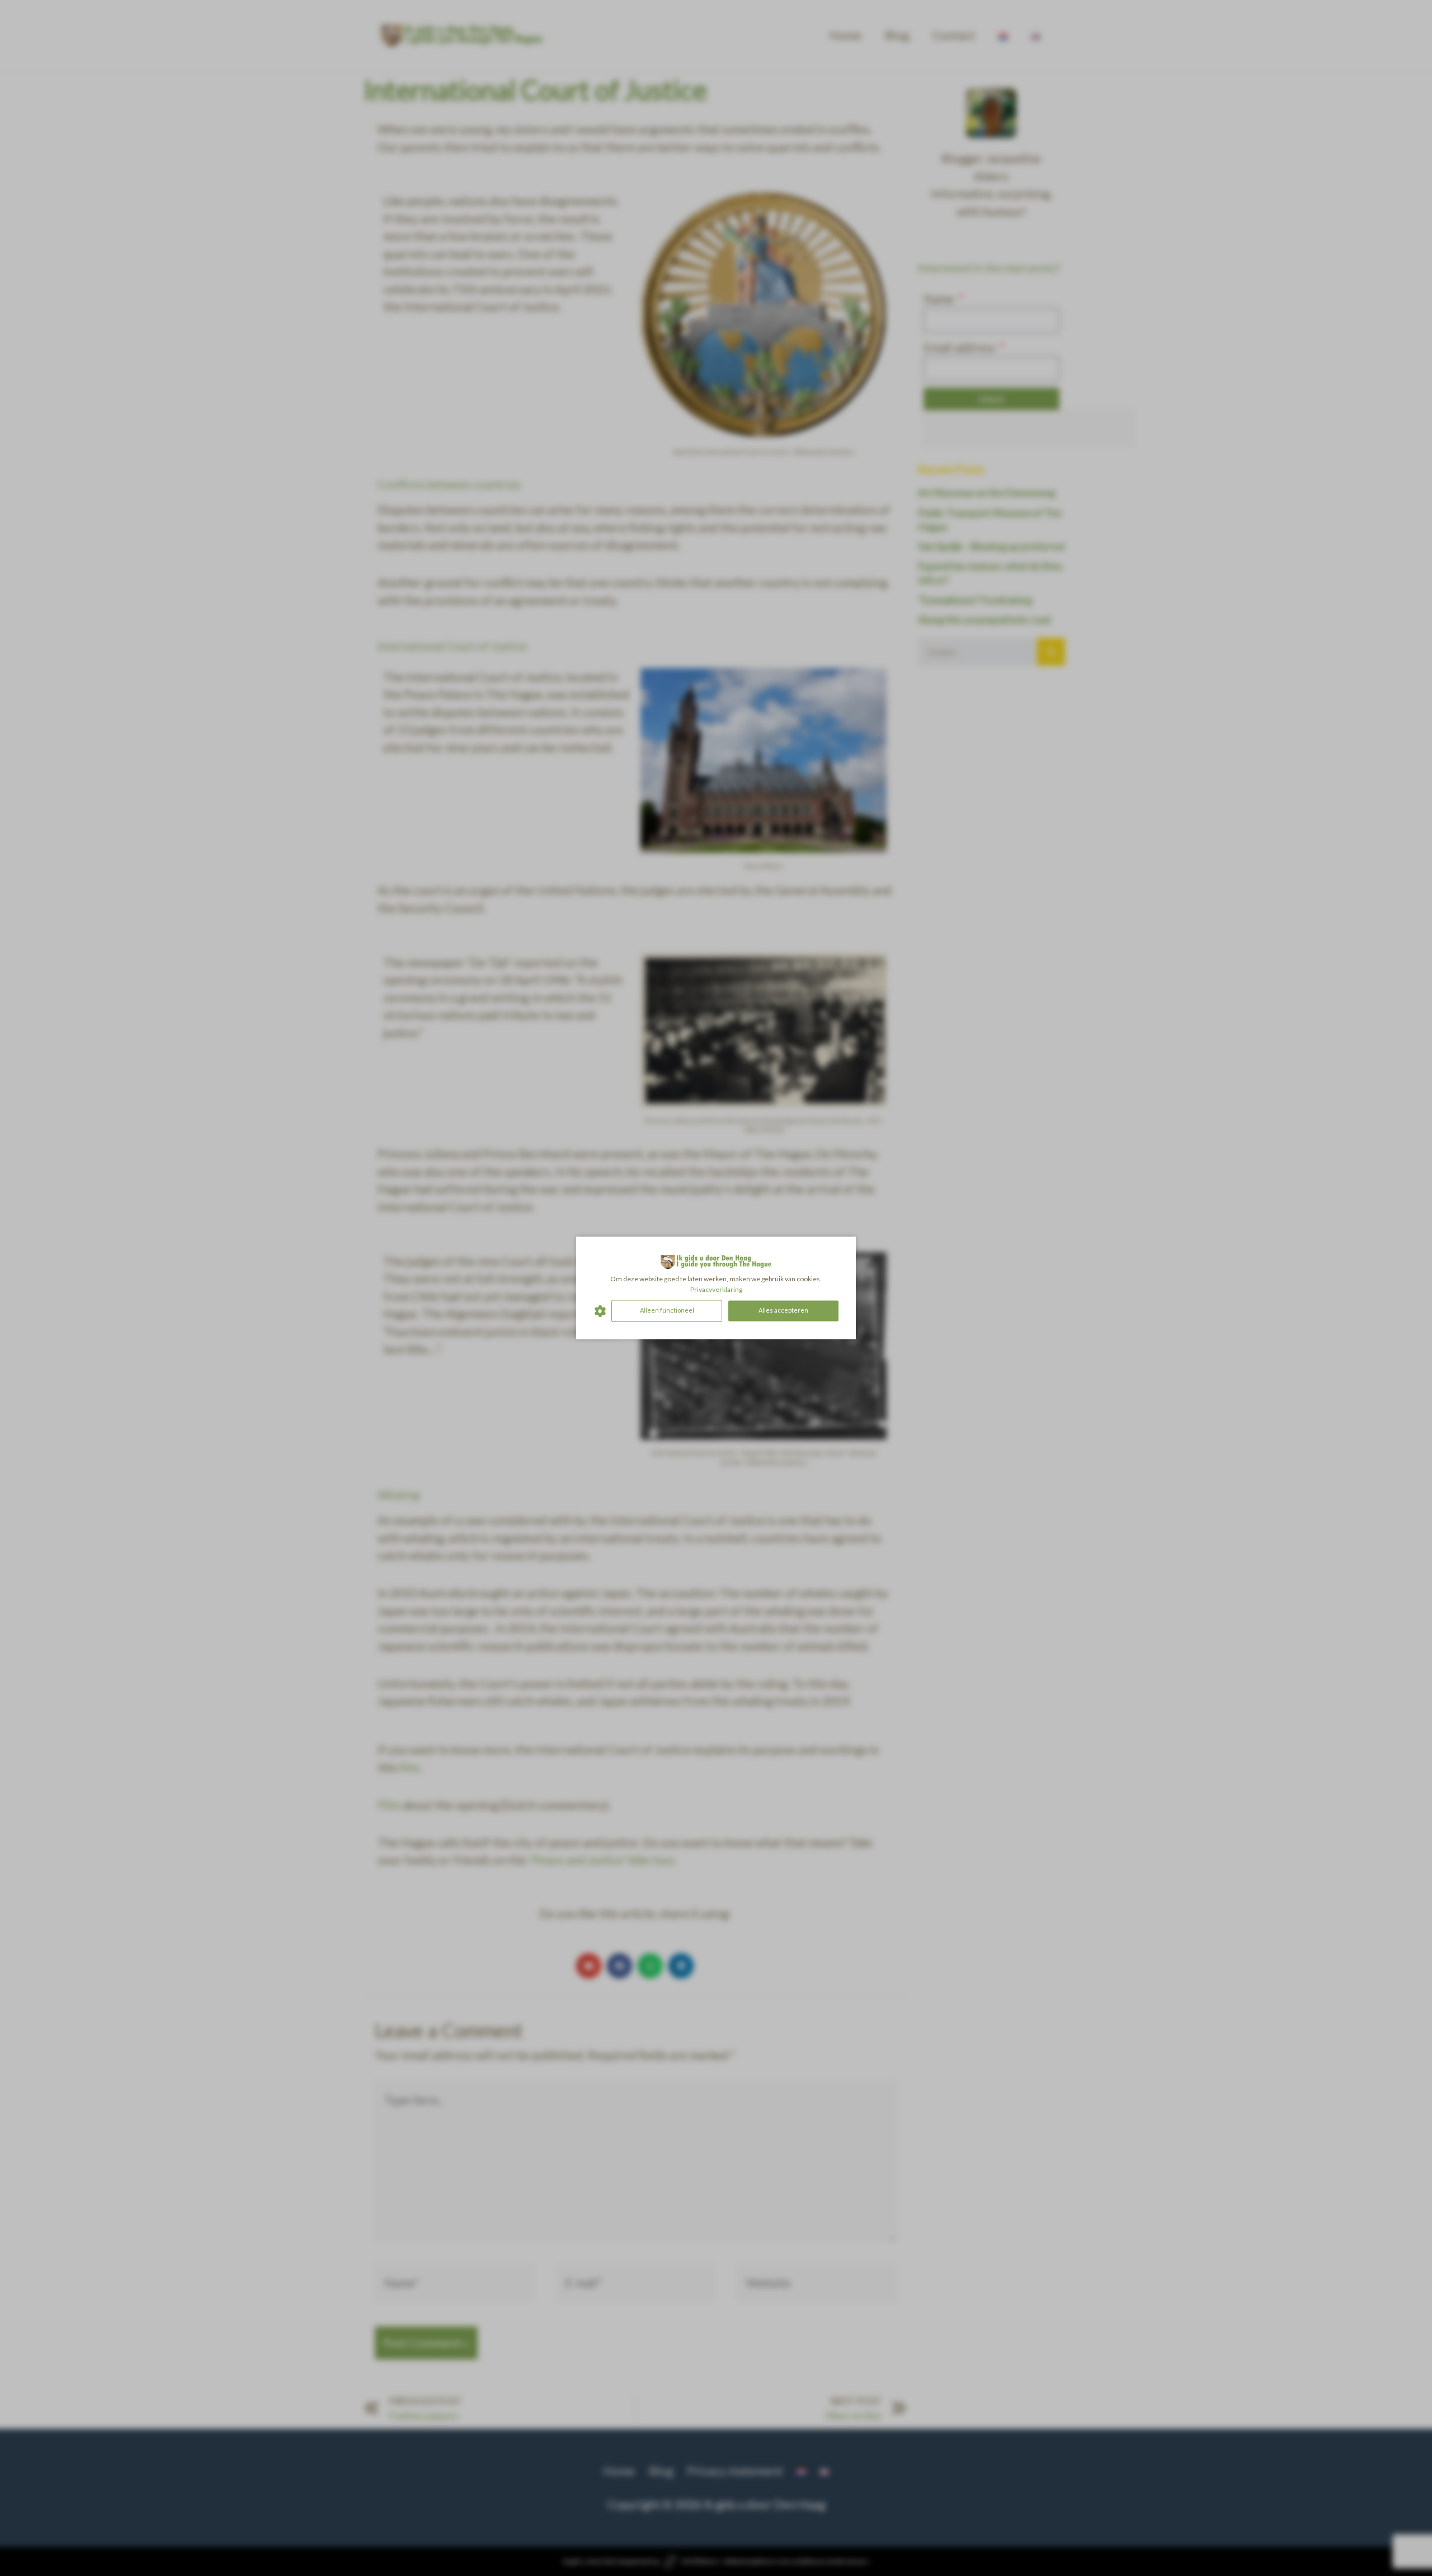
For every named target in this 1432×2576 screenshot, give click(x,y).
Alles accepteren (783, 1311)
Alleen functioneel (667, 1311)
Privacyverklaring (716, 1289)
